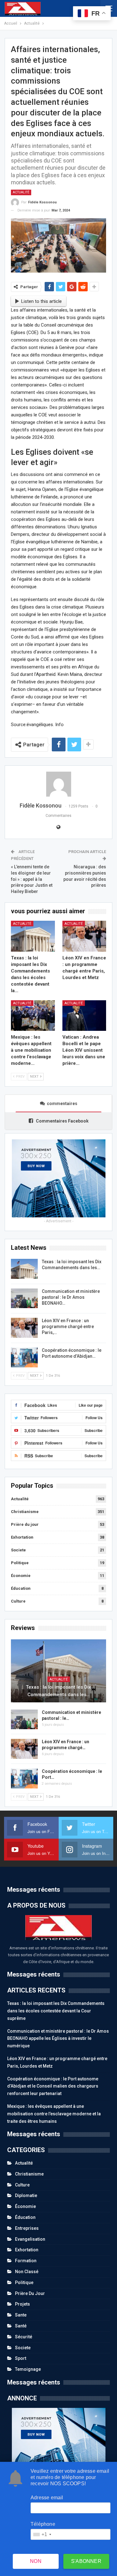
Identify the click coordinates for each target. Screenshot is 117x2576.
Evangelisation (30, 2239)
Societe (18, 1550)
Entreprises (27, 2228)
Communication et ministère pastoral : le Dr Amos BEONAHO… (71, 1297)
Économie (21, 1576)
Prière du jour (25, 1524)
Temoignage (28, 2369)
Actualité (21, 192)
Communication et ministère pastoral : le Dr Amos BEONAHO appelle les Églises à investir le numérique (58, 2039)
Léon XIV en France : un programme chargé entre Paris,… (68, 1327)
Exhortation (22, 1537)
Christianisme (25, 1512)
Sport (21, 2358)
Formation (26, 2261)
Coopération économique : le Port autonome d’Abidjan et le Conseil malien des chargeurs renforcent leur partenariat (53, 2086)
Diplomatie (26, 2195)
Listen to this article (41, 301)
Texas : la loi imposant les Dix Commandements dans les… (58, 1691)
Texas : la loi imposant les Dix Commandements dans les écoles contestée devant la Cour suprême (56, 2011)
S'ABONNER (86, 2561)
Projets (22, 2304)
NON (36, 2561)
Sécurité (24, 2337)
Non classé (27, 2272)
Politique (20, 1563)
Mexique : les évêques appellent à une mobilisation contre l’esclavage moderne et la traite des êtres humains (54, 2114)
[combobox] (42, 2534)
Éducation (21, 1588)
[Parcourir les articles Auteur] (58, 784)
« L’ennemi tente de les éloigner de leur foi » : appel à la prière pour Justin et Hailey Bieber (32, 879)
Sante (21, 2315)
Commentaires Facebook (62, 1121)
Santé (21, 2326)
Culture (18, 1601)
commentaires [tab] (62, 1104)
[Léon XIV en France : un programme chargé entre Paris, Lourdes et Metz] (84, 936)
